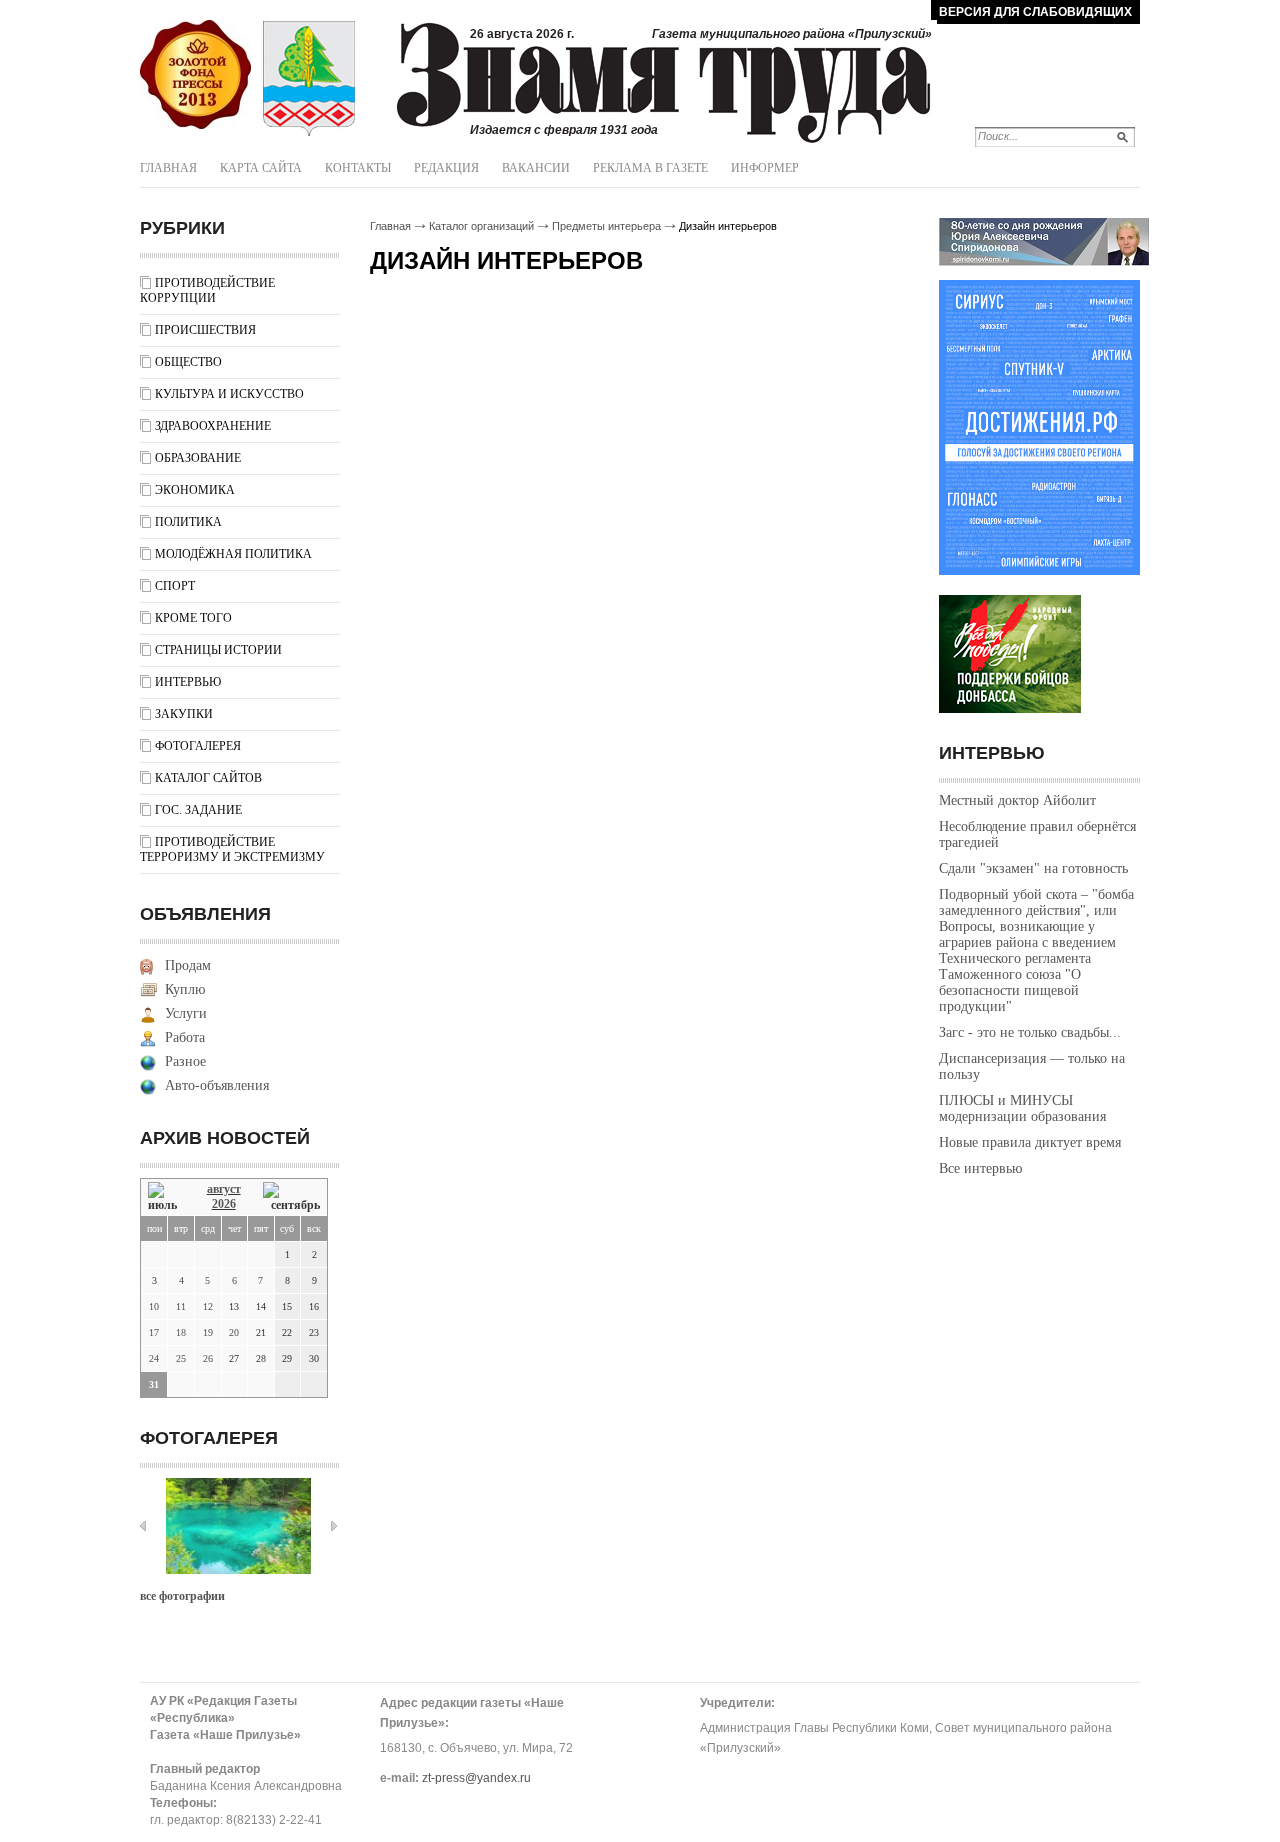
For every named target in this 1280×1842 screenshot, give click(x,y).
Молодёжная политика (233, 554)
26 (208, 1358)
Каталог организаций (481, 226)
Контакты (358, 168)
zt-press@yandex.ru (476, 1778)
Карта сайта (261, 168)
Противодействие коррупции (207, 290)
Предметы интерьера (606, 226)
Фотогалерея (198, 746)
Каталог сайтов (208, 778)
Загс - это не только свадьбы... (1030, 1032)
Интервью (188, 682)
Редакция (446, 168)
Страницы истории (218, 650)
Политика (188, 522)
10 (154, 1306)
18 (181, 1332)
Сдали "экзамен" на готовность (1033, 868)
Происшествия (205, 330)
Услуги (186, 1013)
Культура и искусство (229, 394)
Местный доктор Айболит (1017, 800)
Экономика (195, 490)
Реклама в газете (650, 168)
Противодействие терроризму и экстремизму (232, 849)
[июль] (166, 1197)
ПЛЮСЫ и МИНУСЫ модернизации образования (1022, 1108)
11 (181, 1306)
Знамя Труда (195, 75)
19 (208, 1332)
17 (154, 1332)
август (224, 1189)
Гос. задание (198, 810)
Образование (198, 458)
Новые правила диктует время (1030, 1142)
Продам (188, 965)
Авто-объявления (217, 1085)
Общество (188, 362)
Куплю (185, 989)
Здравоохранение (213, 426)
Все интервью (980, 1168)
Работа (185, 1037)
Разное (185, 1061)
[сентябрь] (291, 1197)
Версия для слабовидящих (1035, 12)
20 (234, 1332)
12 (208, 1306)
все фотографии (182, 1596)
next (334, 1526)
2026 (224, 1204)
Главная (168, 168)
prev (143, 1526)
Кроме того (193, 618)
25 (181, 1358)
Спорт (175, 586)
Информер (765, 168)
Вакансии (536, 168)
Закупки (184, 714)
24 (154, 1358)
